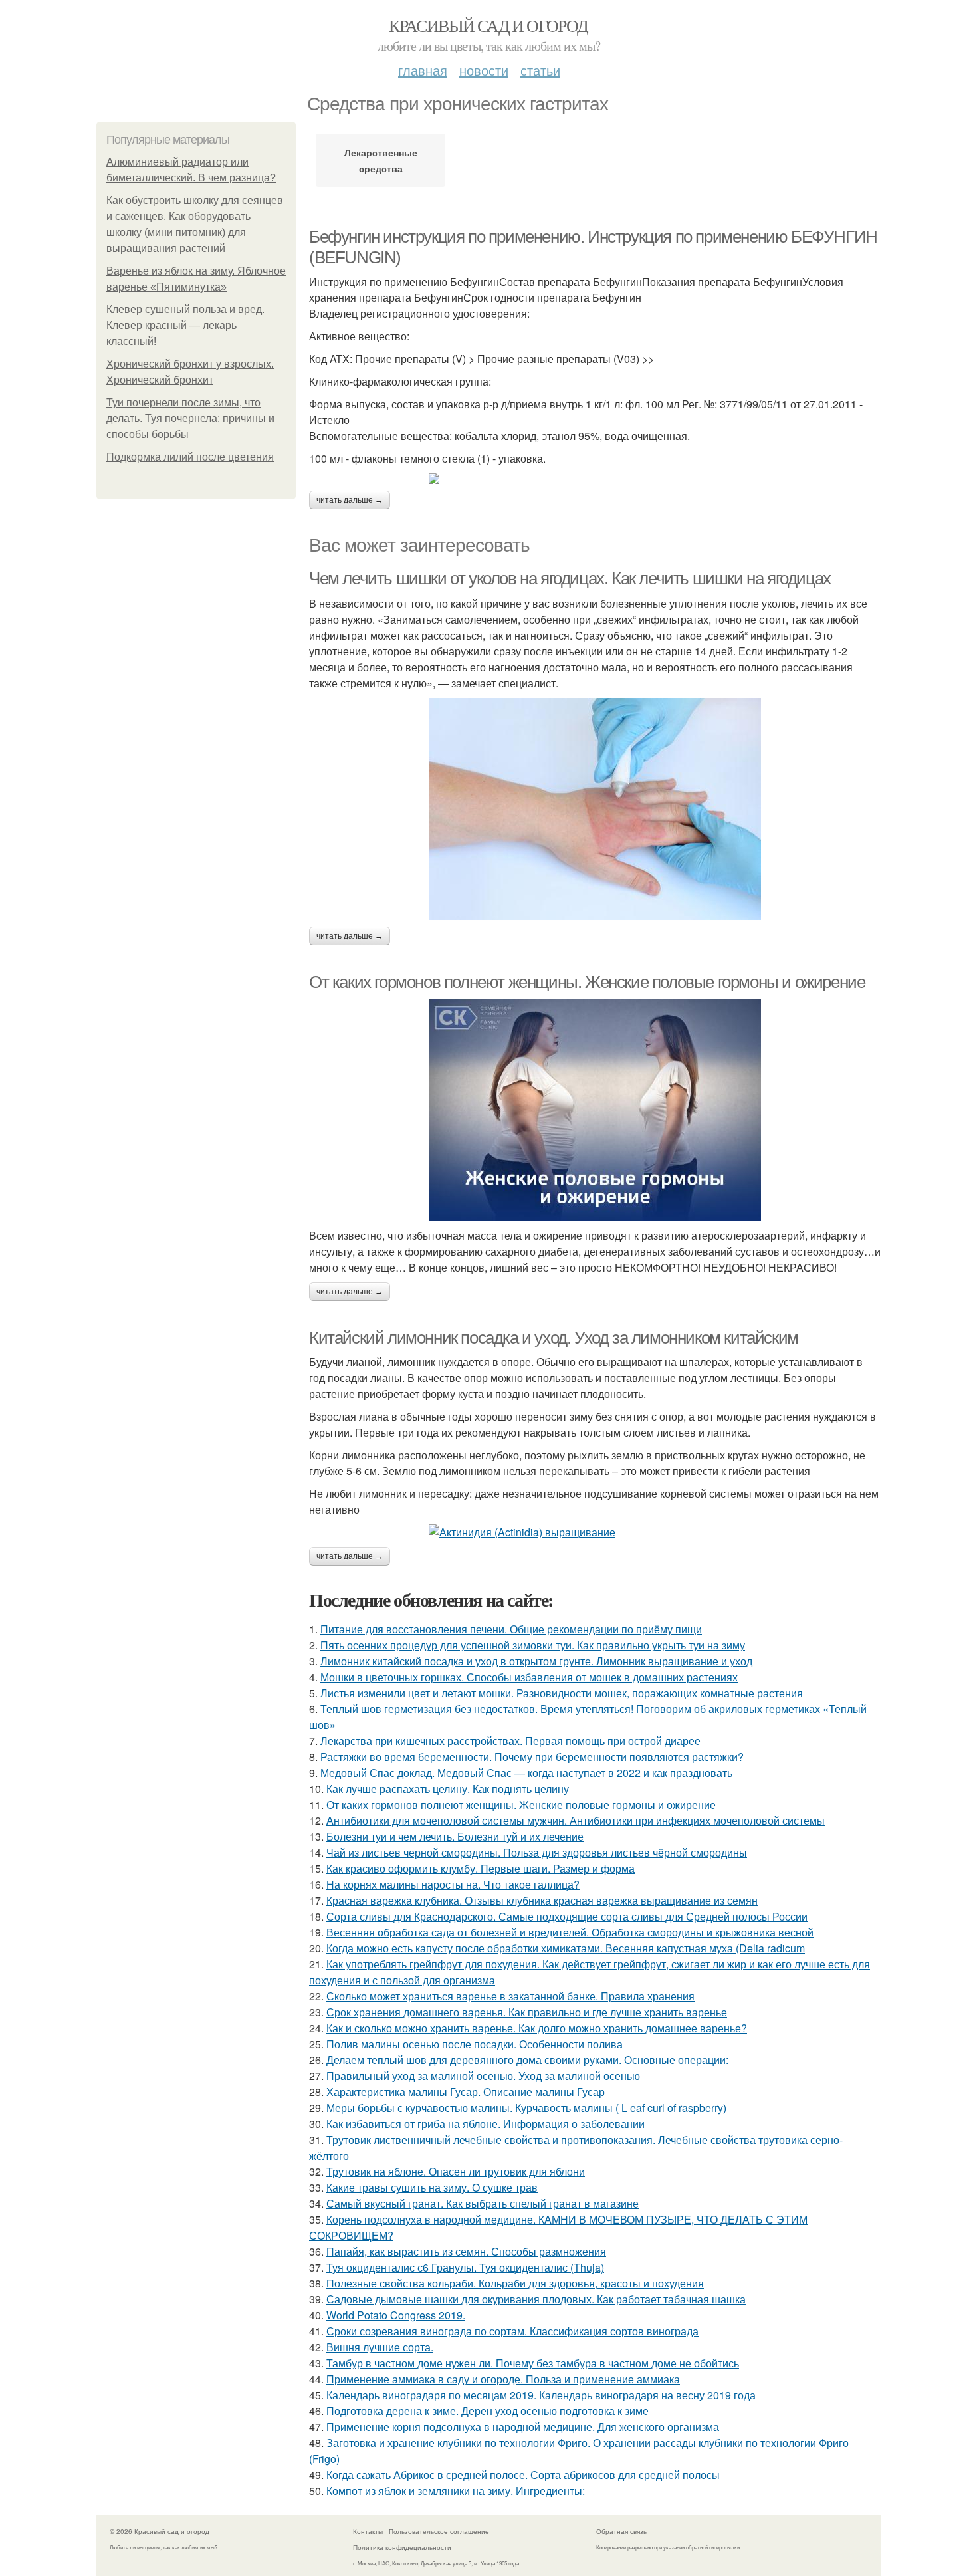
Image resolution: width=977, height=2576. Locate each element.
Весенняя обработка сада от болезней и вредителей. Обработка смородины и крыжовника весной (570, 1932)
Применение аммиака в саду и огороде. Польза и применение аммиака (503, 2379)
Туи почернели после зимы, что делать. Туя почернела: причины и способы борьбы (190, 418)
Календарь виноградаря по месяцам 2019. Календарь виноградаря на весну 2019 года (541, 2395)
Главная (423, 70)
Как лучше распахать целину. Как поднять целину (448, 1789)
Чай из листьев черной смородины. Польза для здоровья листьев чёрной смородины (537, 1852)
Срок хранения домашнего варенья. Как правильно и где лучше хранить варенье (527, 2012)
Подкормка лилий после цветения (190, 457)
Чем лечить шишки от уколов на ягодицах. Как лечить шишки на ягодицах (570, 578)
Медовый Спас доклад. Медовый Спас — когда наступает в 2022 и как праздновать (526, 1773)
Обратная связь (621, 2531)
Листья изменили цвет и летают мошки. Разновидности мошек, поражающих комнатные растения (562, 1693)
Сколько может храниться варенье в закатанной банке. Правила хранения (510, 1996)
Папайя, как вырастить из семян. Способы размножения (466, 2251)
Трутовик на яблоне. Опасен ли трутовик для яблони (456, 2171)
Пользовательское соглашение (439, 2531)
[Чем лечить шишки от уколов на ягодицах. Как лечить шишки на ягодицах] (595, 809)
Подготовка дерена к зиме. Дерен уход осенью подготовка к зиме (488, 2411)
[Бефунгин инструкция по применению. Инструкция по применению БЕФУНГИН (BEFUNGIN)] (595, 479)
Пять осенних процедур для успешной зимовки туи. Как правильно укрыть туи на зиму (533, 1645)
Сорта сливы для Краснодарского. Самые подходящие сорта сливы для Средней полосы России (567, 1916)
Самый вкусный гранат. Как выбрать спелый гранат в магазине (483, 2203)
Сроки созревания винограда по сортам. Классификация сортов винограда (512, 2331)
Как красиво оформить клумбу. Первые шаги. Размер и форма (481, 1868)
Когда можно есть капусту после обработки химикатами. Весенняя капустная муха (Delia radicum (566, 1948)
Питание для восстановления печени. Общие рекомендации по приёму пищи (511, 1629)
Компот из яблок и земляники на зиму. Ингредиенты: (456, 2491)
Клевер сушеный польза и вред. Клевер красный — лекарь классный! (185, 325)
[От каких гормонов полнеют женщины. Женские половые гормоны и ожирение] (595, 1110)
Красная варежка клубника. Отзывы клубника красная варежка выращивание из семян (542, 1900)
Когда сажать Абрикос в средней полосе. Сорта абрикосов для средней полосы (523, 2475)
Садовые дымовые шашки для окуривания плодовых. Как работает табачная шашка (536, 2299)
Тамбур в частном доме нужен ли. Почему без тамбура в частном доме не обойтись (533, 2363)
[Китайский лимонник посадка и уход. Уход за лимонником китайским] (595, 1532)
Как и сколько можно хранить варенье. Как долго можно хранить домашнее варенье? (537, 2028)
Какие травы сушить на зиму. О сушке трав (432, 2187)
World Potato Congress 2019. (396, 2315)
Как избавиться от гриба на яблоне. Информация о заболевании (486, 2124)
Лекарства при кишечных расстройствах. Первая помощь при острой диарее (510, 1741)
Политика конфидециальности (402, 2547)
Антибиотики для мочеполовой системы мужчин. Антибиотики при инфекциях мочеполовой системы (576, 1820)
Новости (484, 70)
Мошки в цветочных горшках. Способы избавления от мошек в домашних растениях (529, 1677)
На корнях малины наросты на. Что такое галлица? (453, 1884)
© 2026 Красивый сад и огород (160, 2531)
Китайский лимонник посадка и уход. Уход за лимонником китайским (554, 1338)
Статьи (540, 70)
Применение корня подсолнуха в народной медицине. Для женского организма (523, 2427)
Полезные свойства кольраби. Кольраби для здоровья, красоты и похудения (515, 2283)
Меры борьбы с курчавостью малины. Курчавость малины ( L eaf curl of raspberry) (526, 2108)
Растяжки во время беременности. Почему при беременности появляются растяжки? (532, 1757)
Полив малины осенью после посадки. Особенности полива (475, 2044)
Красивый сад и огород (488, 25)
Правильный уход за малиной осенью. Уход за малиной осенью (483, 2076)
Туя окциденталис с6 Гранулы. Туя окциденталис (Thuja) (465, 2267)
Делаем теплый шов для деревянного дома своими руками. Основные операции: (527, 2060)
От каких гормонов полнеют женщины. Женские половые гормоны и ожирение (587, 982)
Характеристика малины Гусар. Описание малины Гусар (466, 2092)
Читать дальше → (350, 500)
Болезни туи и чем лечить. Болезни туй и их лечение (455, 1836)
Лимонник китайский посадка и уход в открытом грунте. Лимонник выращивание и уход (536, 1661)
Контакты (368, 2531)
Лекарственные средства (381, 160)
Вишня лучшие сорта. (380, 2347)
